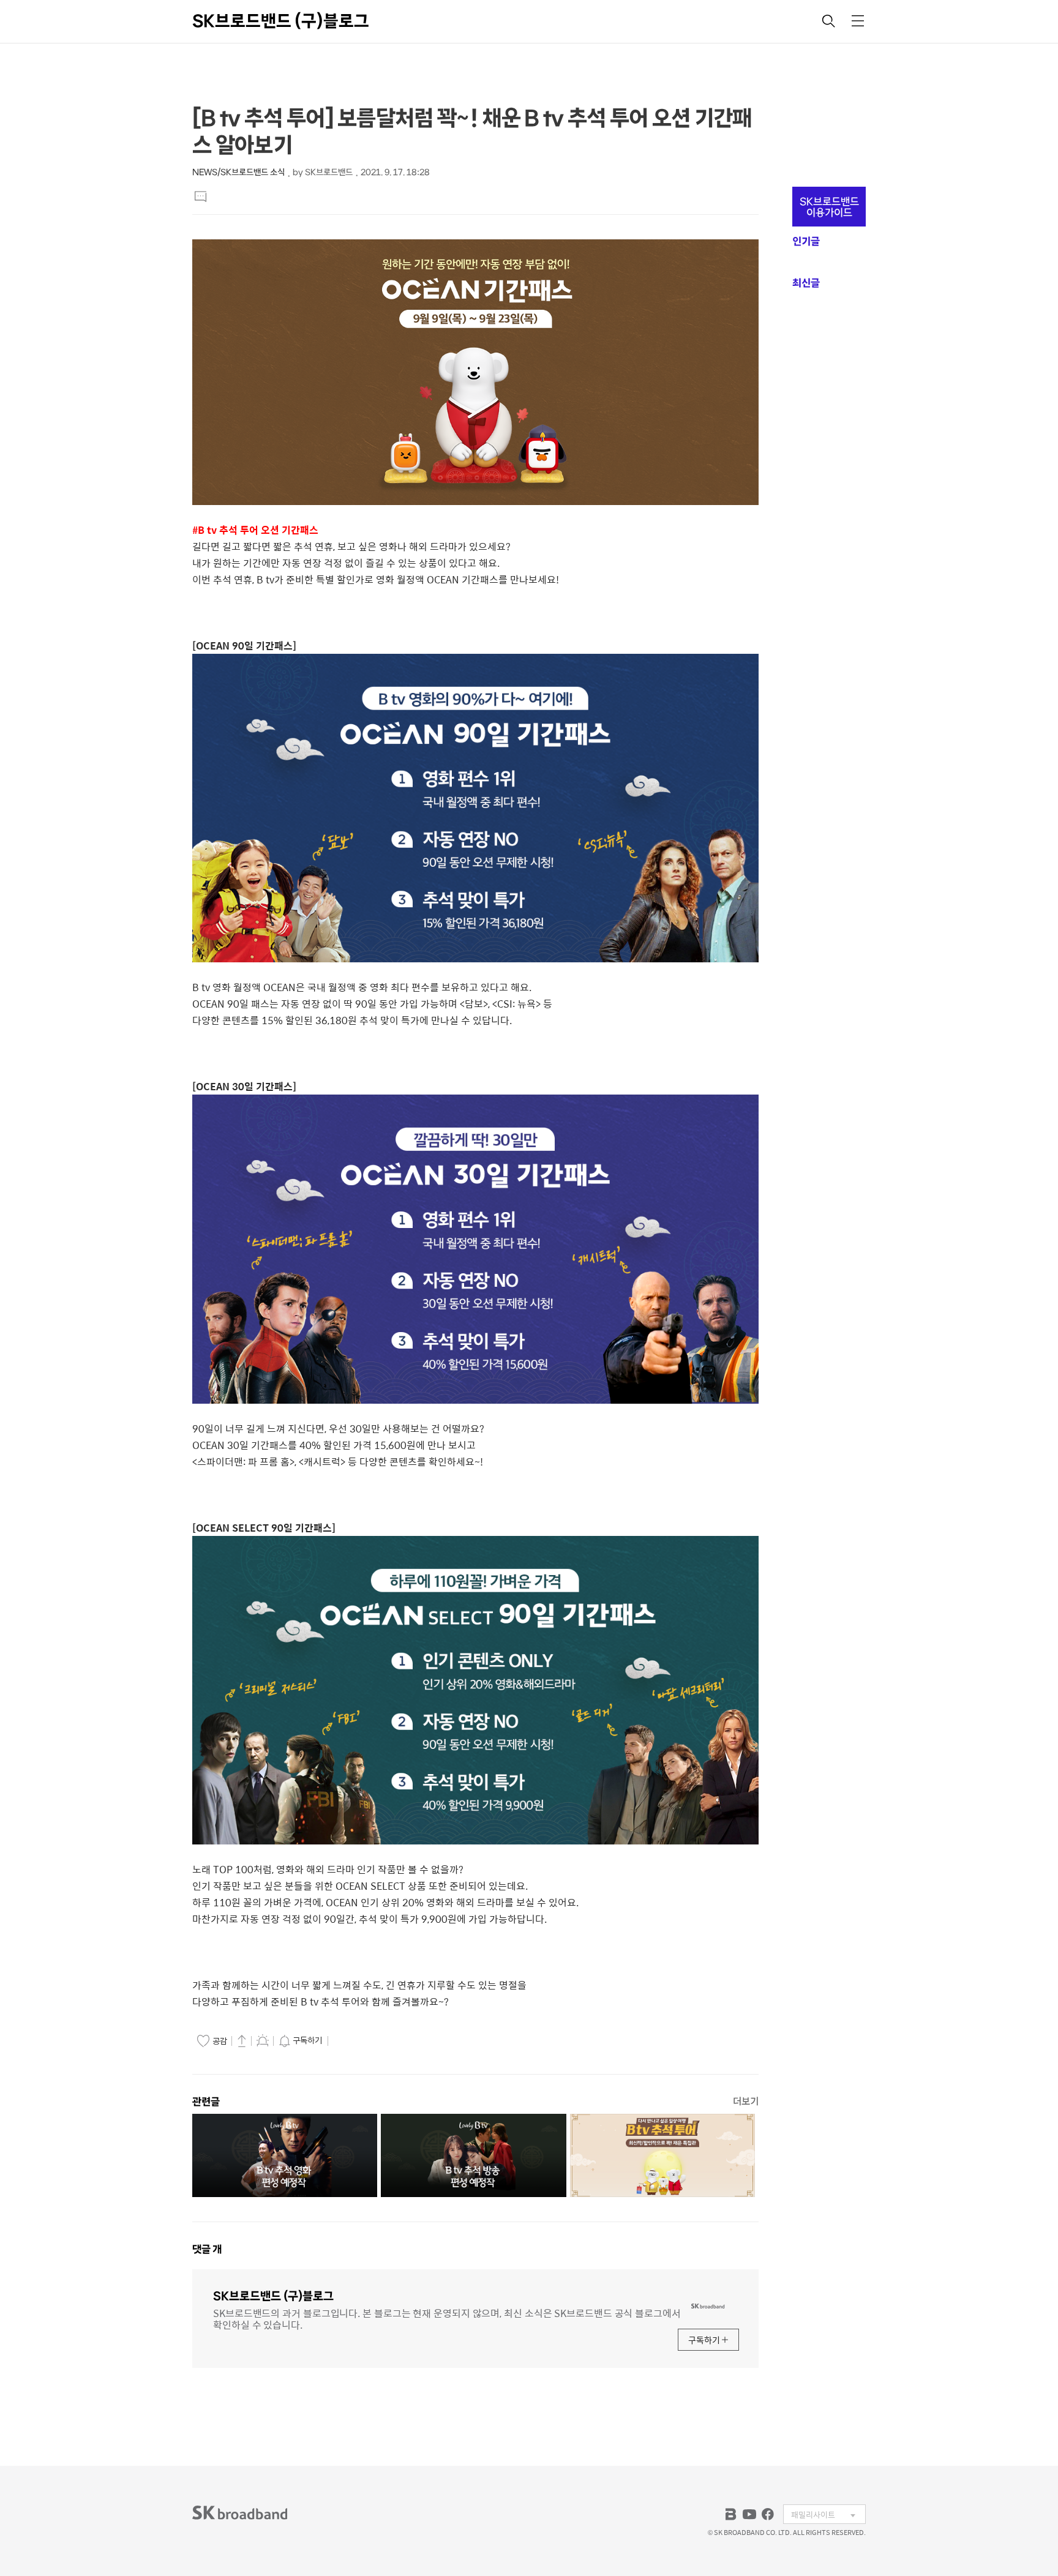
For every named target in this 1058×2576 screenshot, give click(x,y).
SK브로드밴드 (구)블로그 (281, 21)
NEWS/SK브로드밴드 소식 (238, 172)
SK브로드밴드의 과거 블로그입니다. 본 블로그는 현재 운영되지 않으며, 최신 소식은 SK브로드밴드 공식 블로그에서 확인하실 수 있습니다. (447, 2318)
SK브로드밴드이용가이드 (829, 207)
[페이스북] (768, 2514)
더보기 (746, 2101)
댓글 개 (207, 2249)
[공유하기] (242, 2040)
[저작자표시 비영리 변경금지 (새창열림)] (348, 2041)
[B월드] (731, 2514)
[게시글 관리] (263, 2040)
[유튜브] (749, 2514)
